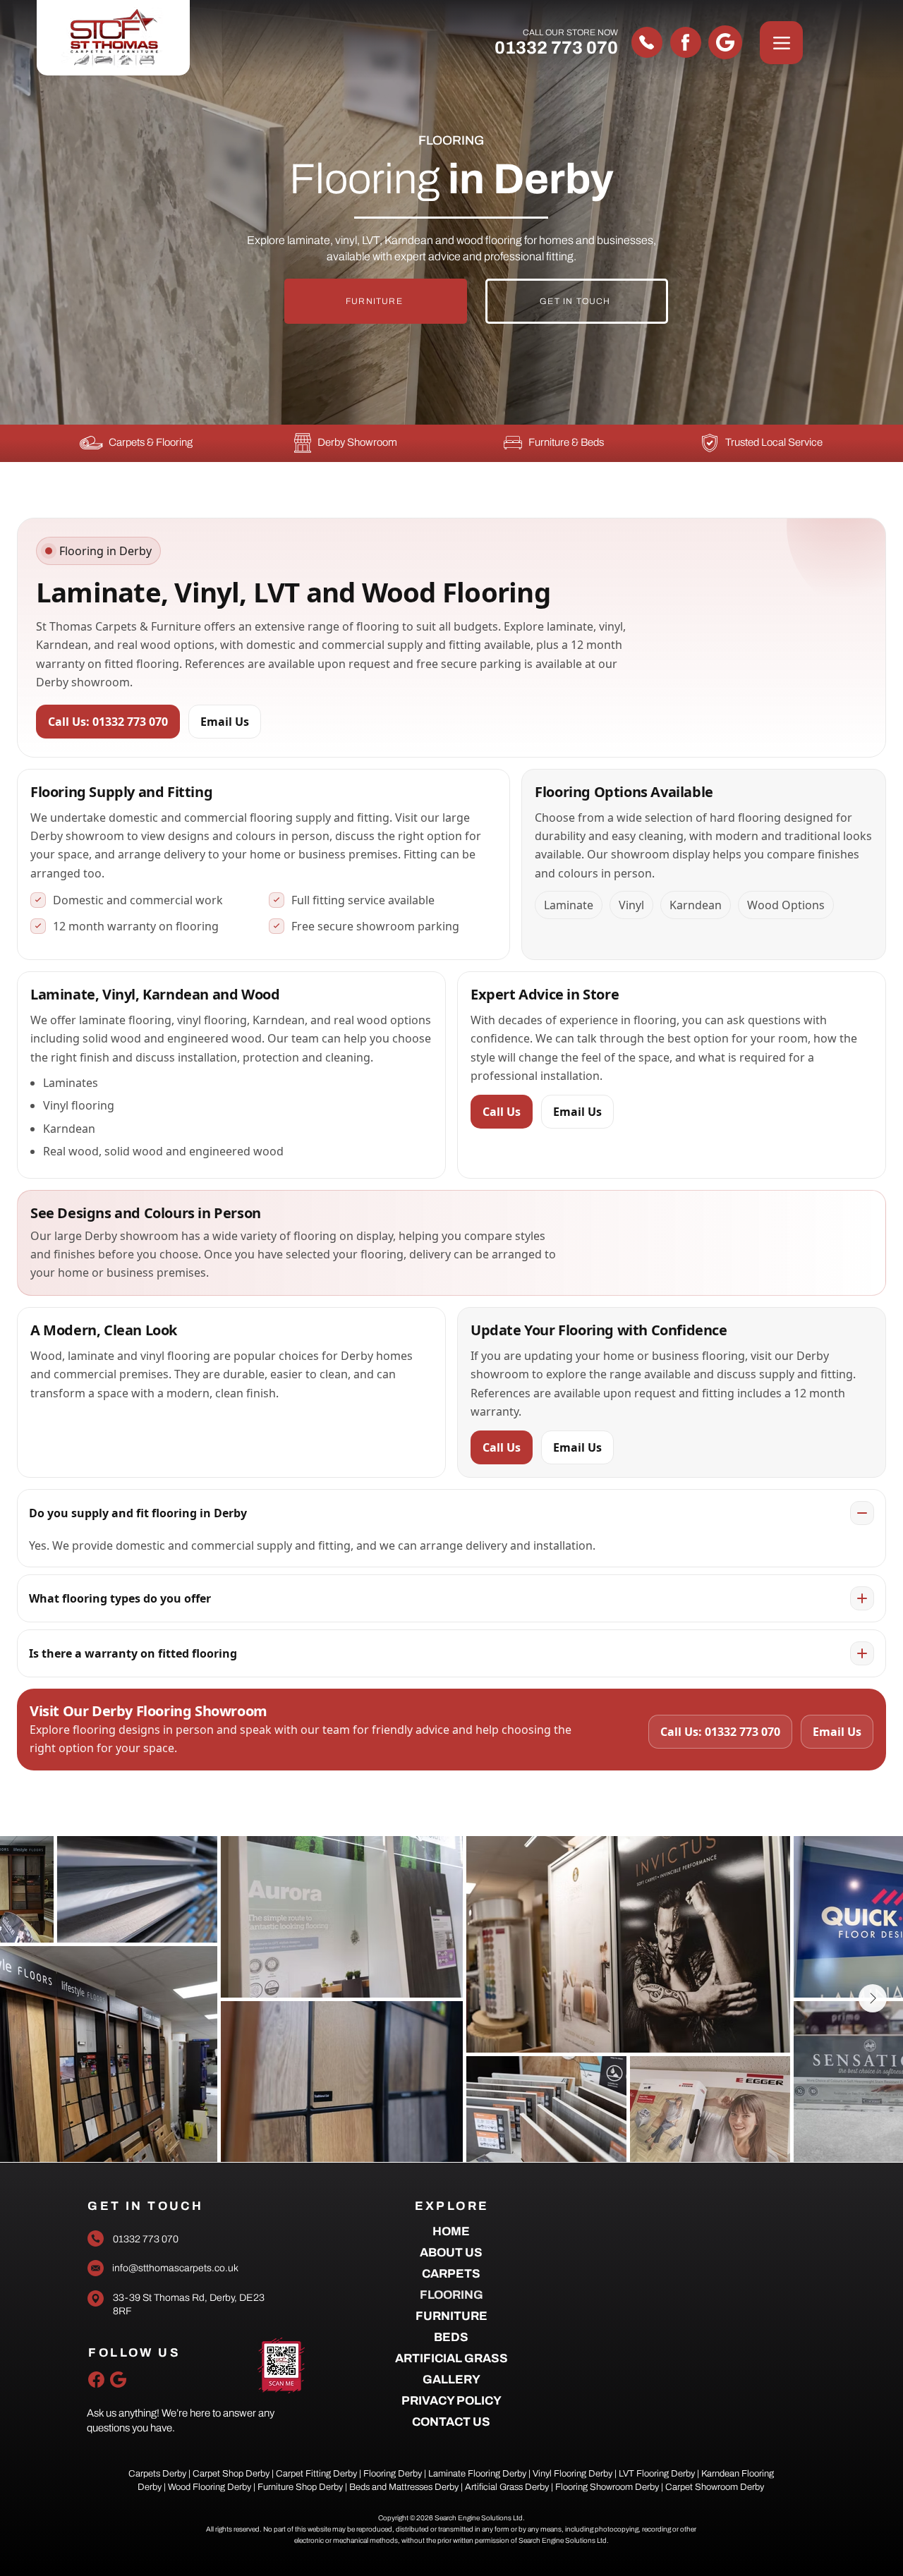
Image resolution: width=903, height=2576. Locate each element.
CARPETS (451, 2274)
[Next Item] (873, 1998)
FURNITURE (451, 2316)
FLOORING (451, 2295)
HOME (451, 2231)
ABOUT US (451, 2253)
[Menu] (781, 43)
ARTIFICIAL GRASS (451, 2358)
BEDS (451, 2337)
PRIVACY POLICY (451, 2401)
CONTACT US (451, 2422)
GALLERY (451, 2380)
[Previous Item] (30, 1998)
